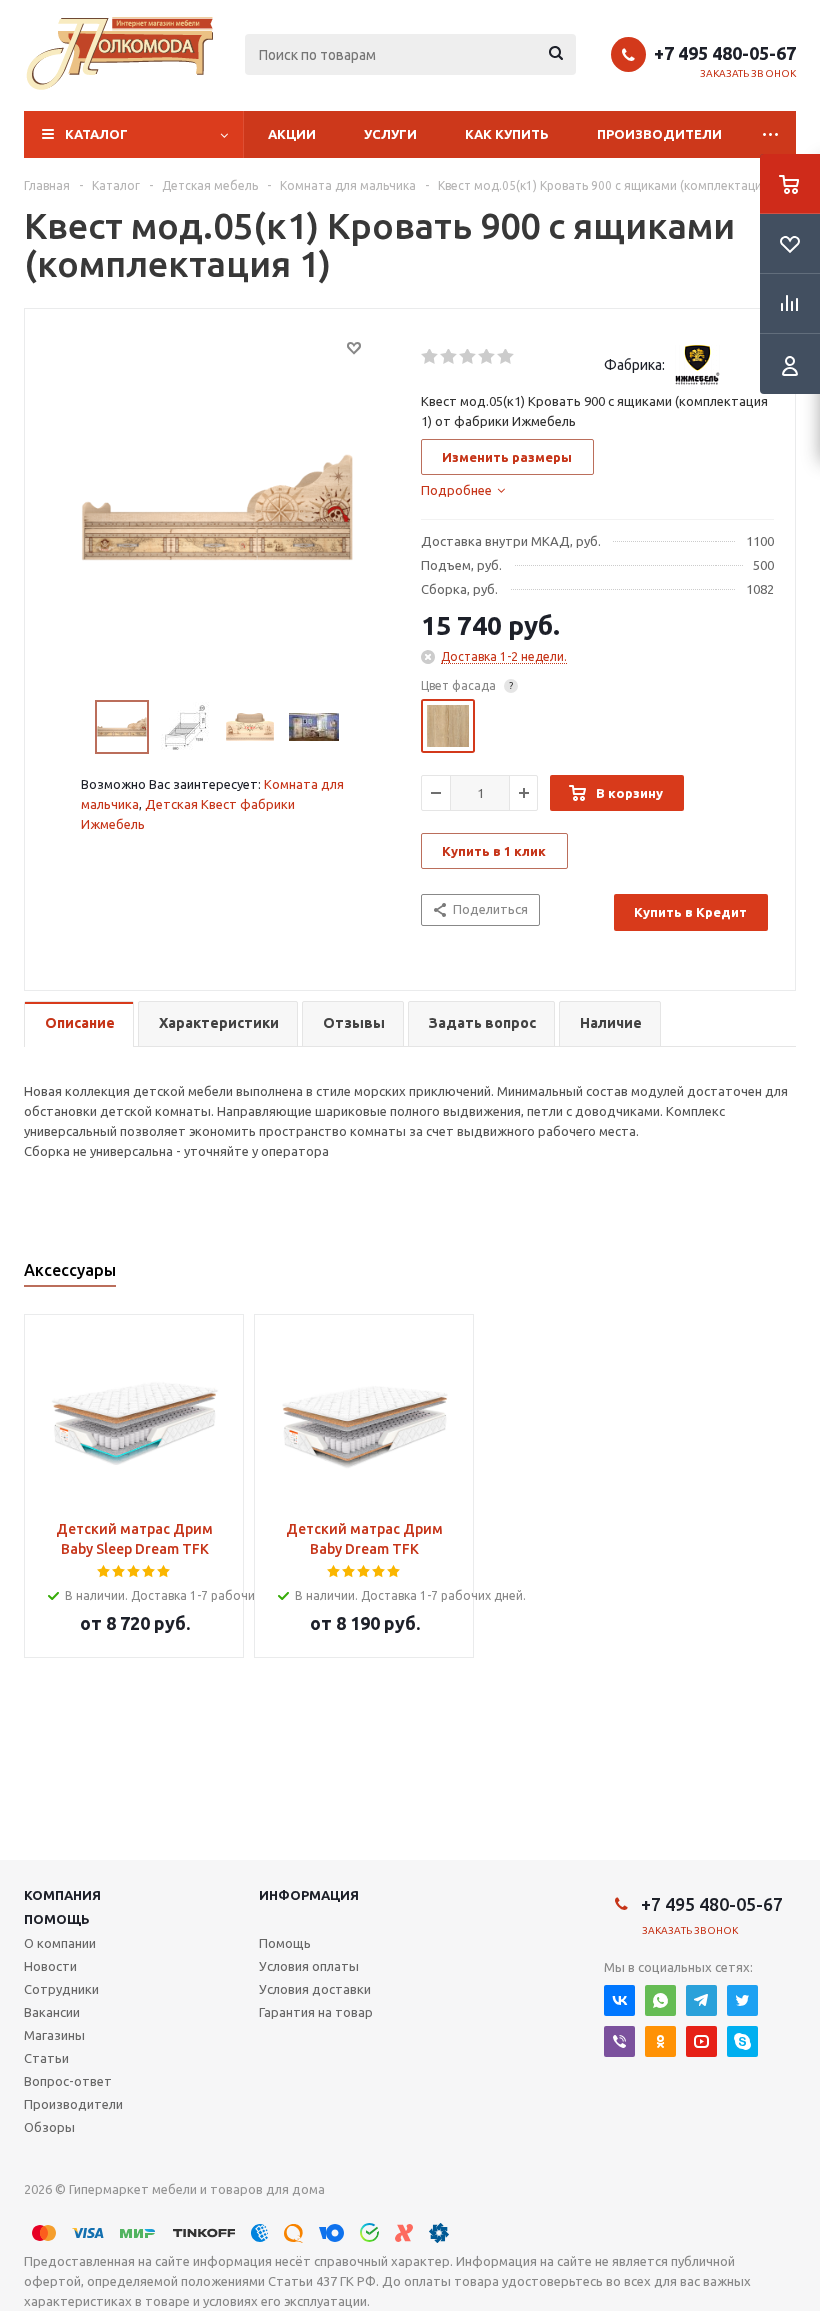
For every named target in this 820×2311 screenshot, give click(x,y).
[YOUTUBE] (701, 2041)
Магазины (54, 2035)
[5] (506, 357)
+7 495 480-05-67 (725, 53)
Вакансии (52, 2012)
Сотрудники (61, 1989)
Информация (309, 1895)
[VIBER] (619, 2041)
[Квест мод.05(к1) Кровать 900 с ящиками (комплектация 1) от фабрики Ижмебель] (217, 506)
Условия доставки (315, 1989)
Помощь (57, 1919)
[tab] (463, 490)
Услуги (390, 134)
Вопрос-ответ (68, 2081)
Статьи (46, 2058)
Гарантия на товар (316, 2012)
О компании (60, 1943)
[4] (487, 357)
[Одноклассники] (660, 2041)
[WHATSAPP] (660, 2000)
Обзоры (49, 2127)
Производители (659, 134)
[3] (468, 357)
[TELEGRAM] (701, 2000)
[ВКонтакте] (619, 2000)
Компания (62, 1895)
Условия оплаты (309, 1966)
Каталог (96, 134)
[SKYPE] (742, 2041)
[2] (449, 357)
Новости (50, 1966)
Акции (292, 134)
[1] (430, 357)
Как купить (507, 134)
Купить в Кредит (690, 912)
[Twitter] (742, 2000)
